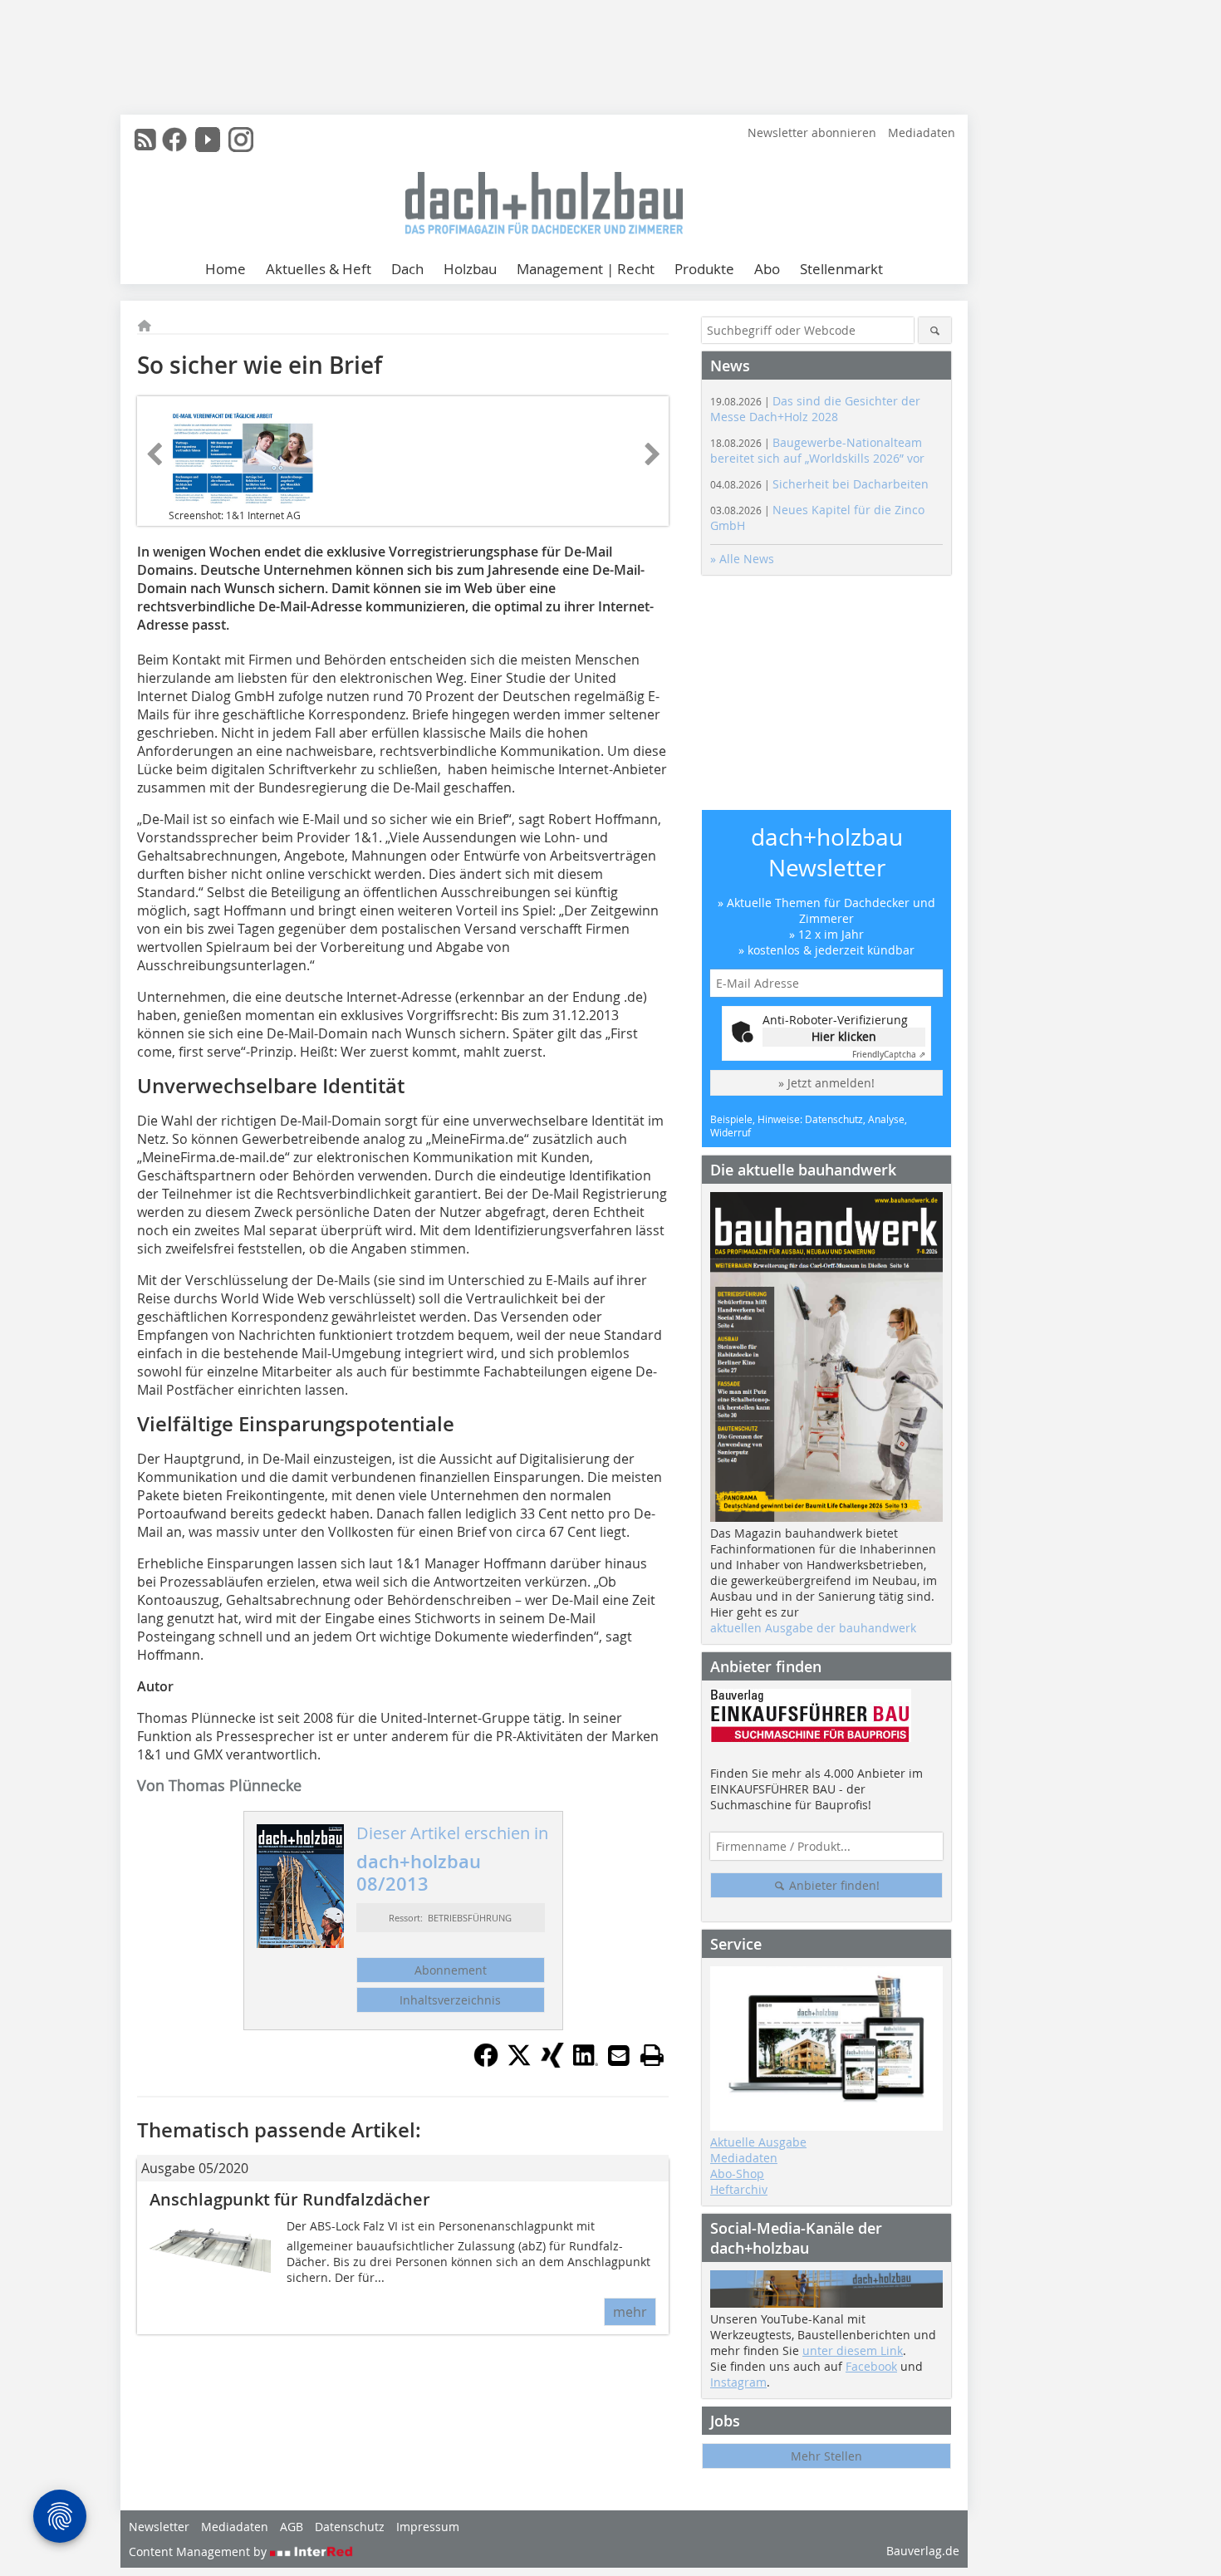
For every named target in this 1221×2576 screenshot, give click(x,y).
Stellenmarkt (841, 269)
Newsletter (159, 2527)
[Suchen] (935, 330)
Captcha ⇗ (889, 1055)
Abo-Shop (737, 2174)
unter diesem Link (853, 2350)
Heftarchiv (739, 2189)
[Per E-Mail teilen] (619, 2055)
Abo (767, 269)
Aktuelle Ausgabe (758, 2142)
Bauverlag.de (923, 2551)
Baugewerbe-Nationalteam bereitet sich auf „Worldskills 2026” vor (817, 450)
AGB (292, 2527)
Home (226, 269)
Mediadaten (922, 132)
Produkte (704, 269)
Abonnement (451, 1970)
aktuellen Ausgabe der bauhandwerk (813, 1628)
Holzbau (470, 269)
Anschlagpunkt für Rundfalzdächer (290, 2199)
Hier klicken (844, 1036)
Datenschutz (350, 2527)
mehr (630, 2312)
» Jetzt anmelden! (826, 1083)
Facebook (871, 2366)
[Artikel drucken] (652, 2055)
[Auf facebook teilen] (486, 2063)
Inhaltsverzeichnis (450, 2000)
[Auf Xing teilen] (552, 2063)
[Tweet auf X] (519, 2063)
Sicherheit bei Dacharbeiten (819, 484)
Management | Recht (586, 269)
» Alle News (742, 559)
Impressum (428, 2527)
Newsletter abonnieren (812, 132)
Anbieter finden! (833, 1885)
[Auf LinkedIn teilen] (586, 2063)
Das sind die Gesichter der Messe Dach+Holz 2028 (815, 409)
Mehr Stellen (826, 2456)
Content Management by (199, 2551)
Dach (407, 269)
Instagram (738, 2382)
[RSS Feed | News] (145, 140)
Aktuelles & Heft (319, 269)
